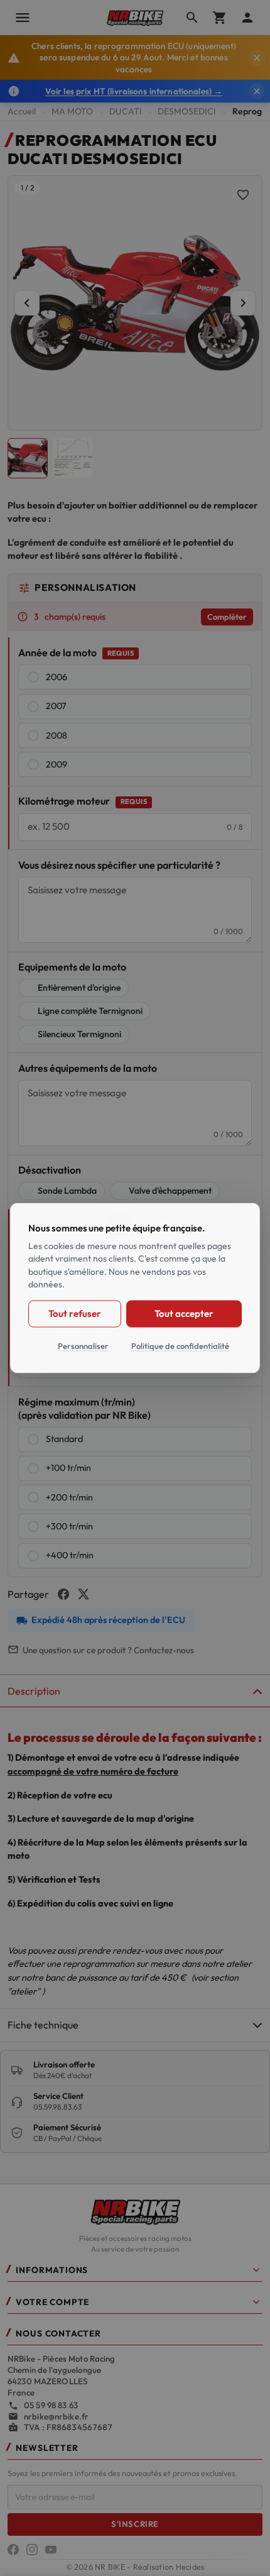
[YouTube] (51, 2550)
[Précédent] (27, 303)
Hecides (190, 2567)
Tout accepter (184, 1313)
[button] (135, 2273)
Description (34, 1691)
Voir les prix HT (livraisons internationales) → (134, 91)
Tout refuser (74, 1313)
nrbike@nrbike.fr (56, 2416)
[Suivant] (243, 303)
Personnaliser (83, 1345)
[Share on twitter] (84, 1594)
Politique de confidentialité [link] (180, 1345)
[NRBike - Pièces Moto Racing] (135, 2211)
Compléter (227, 617)
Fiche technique (43, 2025)
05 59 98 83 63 (51, 2405)
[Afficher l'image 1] (28, 458)
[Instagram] (32, 2550)
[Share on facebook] (63, 1594)
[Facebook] (13, 2550)
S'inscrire (135, 2524)
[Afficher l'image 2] (73, 458)
